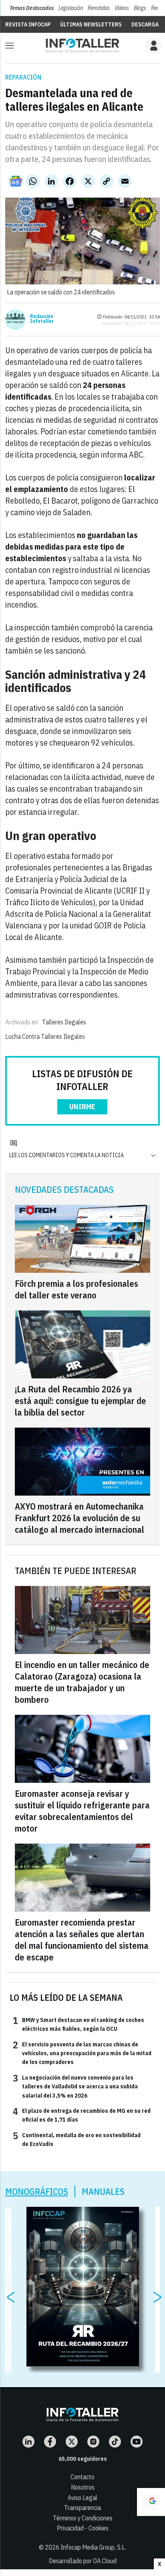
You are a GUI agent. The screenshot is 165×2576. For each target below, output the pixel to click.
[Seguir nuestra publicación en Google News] (16, 181)
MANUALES (103, 2191)
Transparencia (82, 2508)
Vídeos (122, 8)
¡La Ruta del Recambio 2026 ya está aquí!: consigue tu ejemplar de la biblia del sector (80, 1401)
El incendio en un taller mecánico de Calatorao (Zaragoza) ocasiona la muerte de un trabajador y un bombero (82, 1682)
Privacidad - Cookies (83, 2528)
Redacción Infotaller (42, 319)
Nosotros (83, 2487)
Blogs (140, 8)
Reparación (23, 77)
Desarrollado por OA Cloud (83, 2561)
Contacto (82, 2477)
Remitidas (99, 8)
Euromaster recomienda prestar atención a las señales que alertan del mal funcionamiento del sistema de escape (82, 1940)
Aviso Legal (82, 2498)
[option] (83, 2287)
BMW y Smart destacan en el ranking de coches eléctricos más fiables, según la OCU (78, 2024)
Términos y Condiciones (83, 2518)
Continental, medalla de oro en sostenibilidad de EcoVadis (77, 2139)
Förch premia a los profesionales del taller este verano (76, 1289)
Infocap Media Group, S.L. (93, 2547)
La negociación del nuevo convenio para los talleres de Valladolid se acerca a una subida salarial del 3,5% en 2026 (75, 2086)
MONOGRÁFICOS (37, 2191)
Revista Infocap (28, 24)
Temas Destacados (32, 8)
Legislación (71, 8)
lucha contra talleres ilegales (45, 1036)
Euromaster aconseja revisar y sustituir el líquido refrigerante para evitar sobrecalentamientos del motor (82, 1811)
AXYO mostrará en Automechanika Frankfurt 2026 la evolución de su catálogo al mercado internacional (79, 1518)
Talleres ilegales (64, 1022)
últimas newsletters (91, 24)
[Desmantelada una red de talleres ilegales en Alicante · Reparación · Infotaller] (82, 45)
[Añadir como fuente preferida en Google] (151, 2502)
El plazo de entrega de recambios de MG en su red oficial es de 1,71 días (82, 2115)
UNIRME (82, 1107)
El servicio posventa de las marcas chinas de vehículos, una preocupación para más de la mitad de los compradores (82, 2053)
